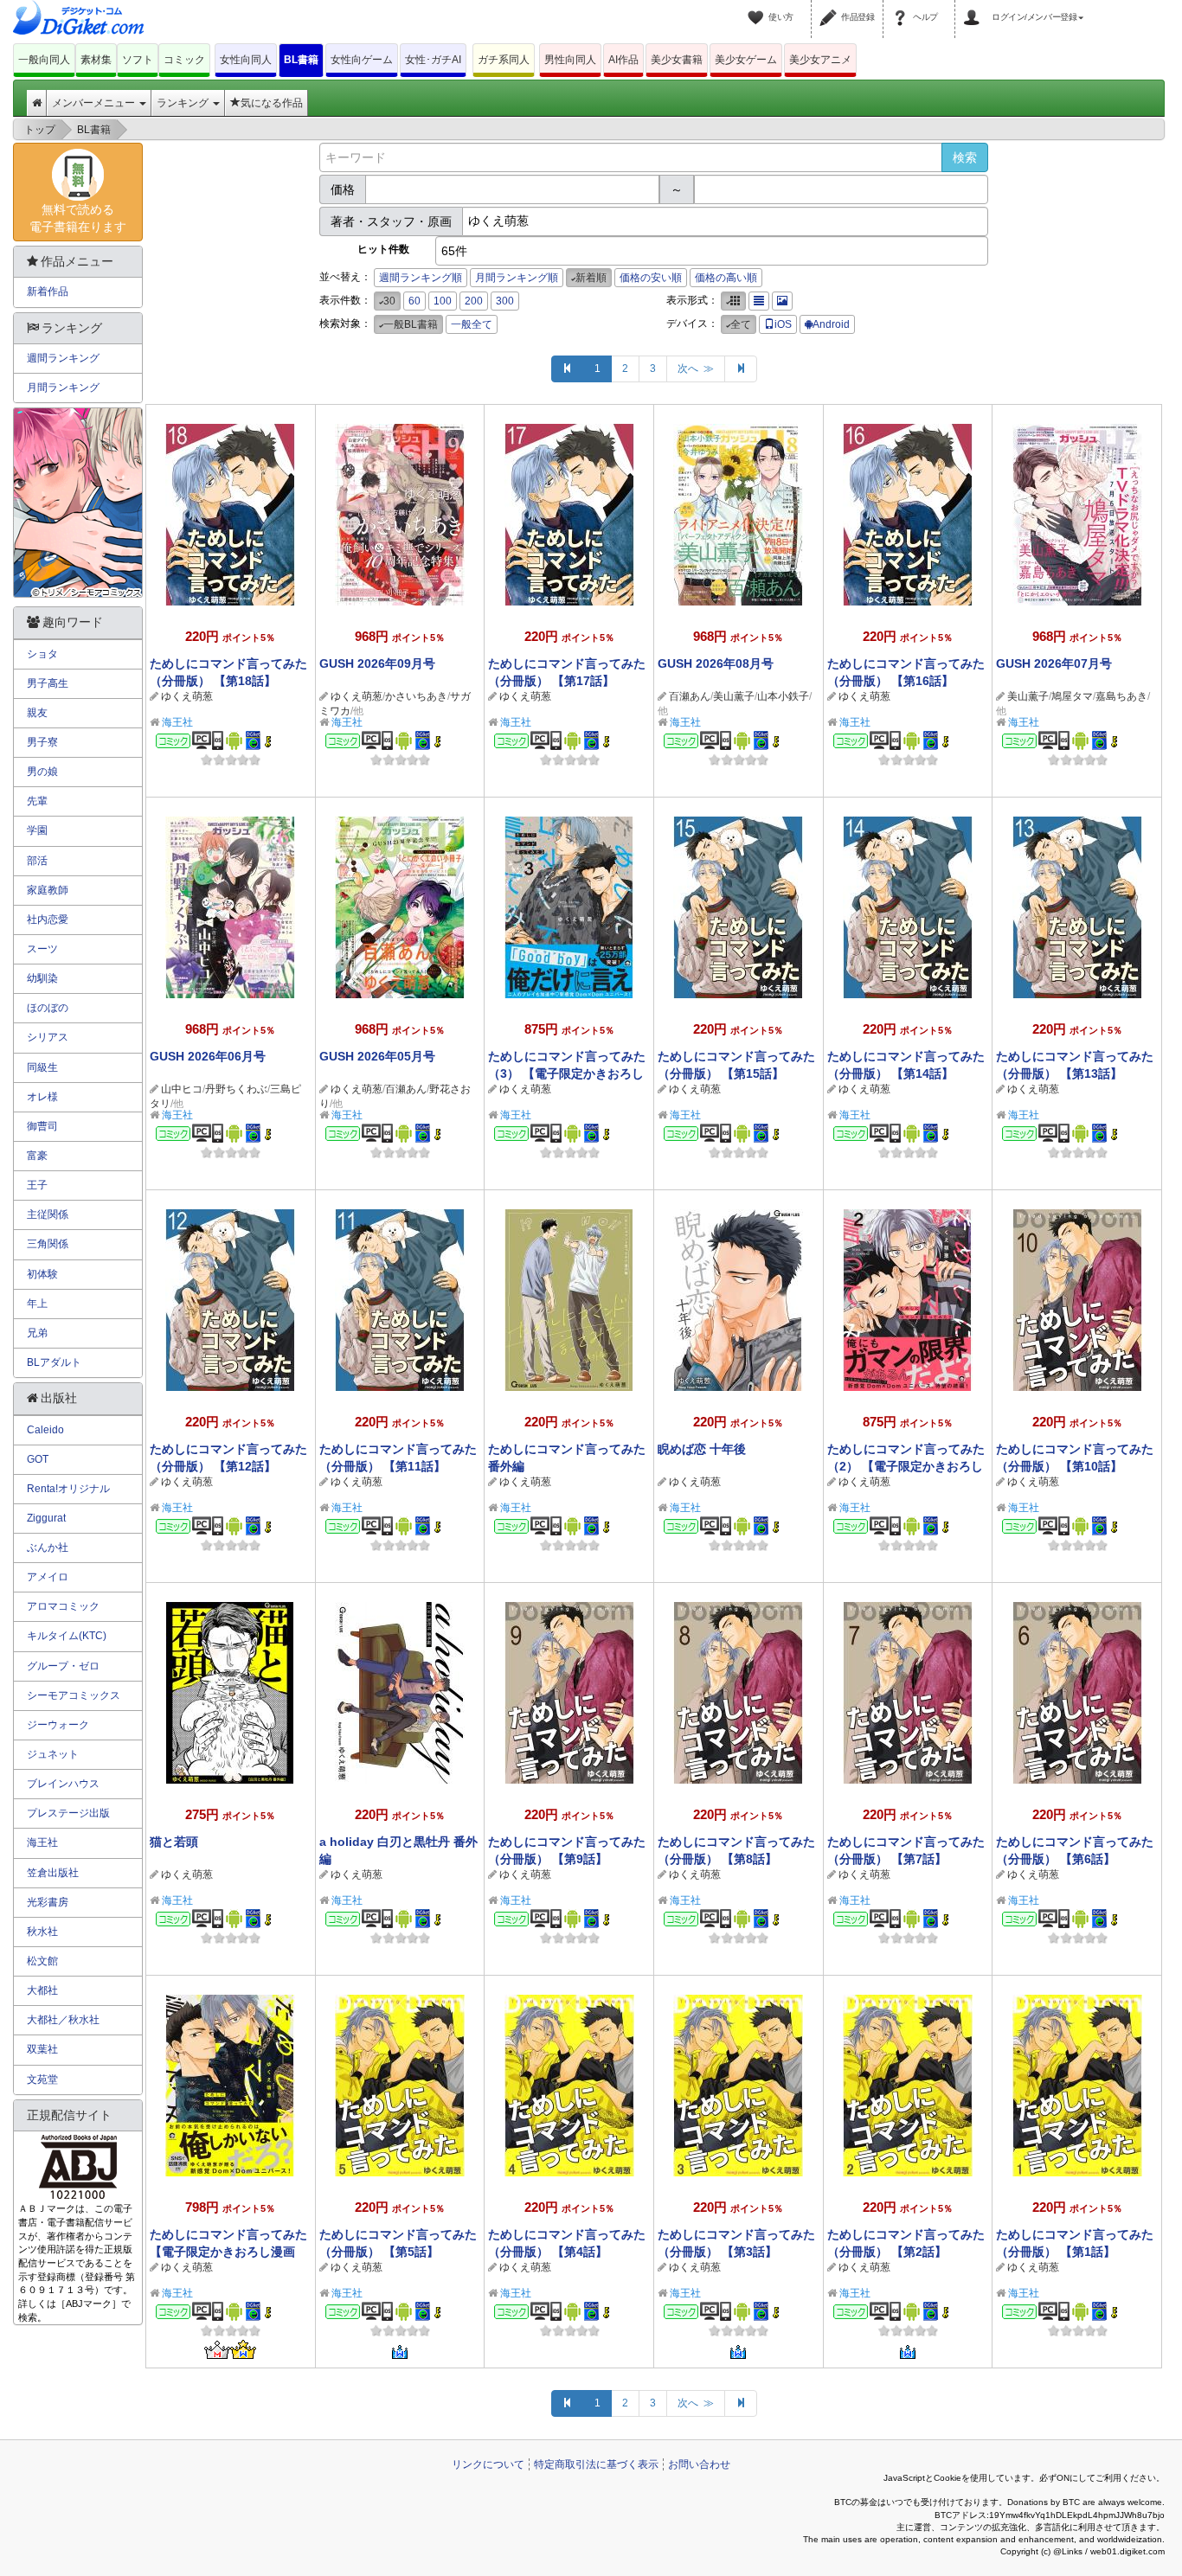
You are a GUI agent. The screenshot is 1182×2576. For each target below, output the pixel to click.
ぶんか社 (48, 1548)
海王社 (177, 722)
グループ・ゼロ (63, 1666)
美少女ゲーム (746, 60)
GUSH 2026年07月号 (1054, 663)
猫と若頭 (174, 1842)
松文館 (42, 1961)
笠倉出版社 (53, 1873)
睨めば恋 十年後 (702, 1449)
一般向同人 (44, 60)
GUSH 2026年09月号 (377, 663)
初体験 (42, 1274)
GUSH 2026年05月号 (377, 1056)
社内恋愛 (48, 920)
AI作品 (623, 60)
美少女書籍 (677, 60)
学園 (37, 830)
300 (505, 301)
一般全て (472, 324)
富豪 (37, 1156)
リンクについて (488, 2464)
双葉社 (42, 2049)
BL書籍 (301, 60)
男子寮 (42, 742)
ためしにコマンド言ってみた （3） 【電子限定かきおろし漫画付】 (567, 1073)
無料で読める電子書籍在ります (78, 218)
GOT (38, 1459)
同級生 (42, 1067)
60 (414, 301)
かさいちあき (416, 696)
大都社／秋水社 (63, 2020)
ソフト (138, 60)
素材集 (96, 60)
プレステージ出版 (68, 1813)
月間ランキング (63, 388)
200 (474, 301)
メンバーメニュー (95, 103)
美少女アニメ (820, 60)
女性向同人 (246, 60)
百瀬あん (690, 696)
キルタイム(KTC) (67, 1636)
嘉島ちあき (1121, 696)
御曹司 (42, 1126)
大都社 (42, 1990)
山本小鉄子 (783, 696)
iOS (783, 324)
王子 (37, 1185)
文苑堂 (42, 2079)
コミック (184, 60)
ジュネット (53, 1754)
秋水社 (42, 1932)
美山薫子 (734, 696)
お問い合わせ (699, 2464)
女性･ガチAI (433, 60)
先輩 (37, 801)
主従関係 (48, 1214)
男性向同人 (570, 60)
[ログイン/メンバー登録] (974, 7)
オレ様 (42, 1097)
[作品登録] (831, 7)
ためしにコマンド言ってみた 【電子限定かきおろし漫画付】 (228, 2252)
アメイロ (48, 1577)
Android (831, 324)
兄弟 (37, 1333)
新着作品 (48, 292)
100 (443, 301)
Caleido (45, 1430)
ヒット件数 (383, 249)
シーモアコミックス (74, 1695)
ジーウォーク (58, 1725)
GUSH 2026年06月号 (208, 1056)
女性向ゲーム (362, 60)
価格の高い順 (726, 278)
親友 (37, 713)
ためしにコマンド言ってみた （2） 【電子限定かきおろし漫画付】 (906, 1466)
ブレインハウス (63, 1784)
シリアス (48, 1037)
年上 (37, 1304)
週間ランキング (63, 358)
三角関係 (48, 1244)
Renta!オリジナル (68, 1489)
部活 (37, 861)
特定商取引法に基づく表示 (596, 2464)
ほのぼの (48, 1008)
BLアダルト (54, 1362)
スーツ (42, 949)
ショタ (42, 654)
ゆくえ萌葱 (187, 696)
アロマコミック (63, 1606)
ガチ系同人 (504, 60)
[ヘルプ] (903, 7)
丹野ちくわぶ (236, 1089)
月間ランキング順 (517, 278)
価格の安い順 (651, 278)
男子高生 (48, 683)
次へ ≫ (696, 368)
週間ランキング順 (421, 278)
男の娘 (42, 772)
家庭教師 (48, 890)
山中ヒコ (182, 1089)
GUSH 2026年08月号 (716, 663)
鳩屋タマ (1072, 696)
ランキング (184, 103)
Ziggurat (46, 1518)
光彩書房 (48, 1902)
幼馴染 (42, 978)
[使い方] (758, 7)
